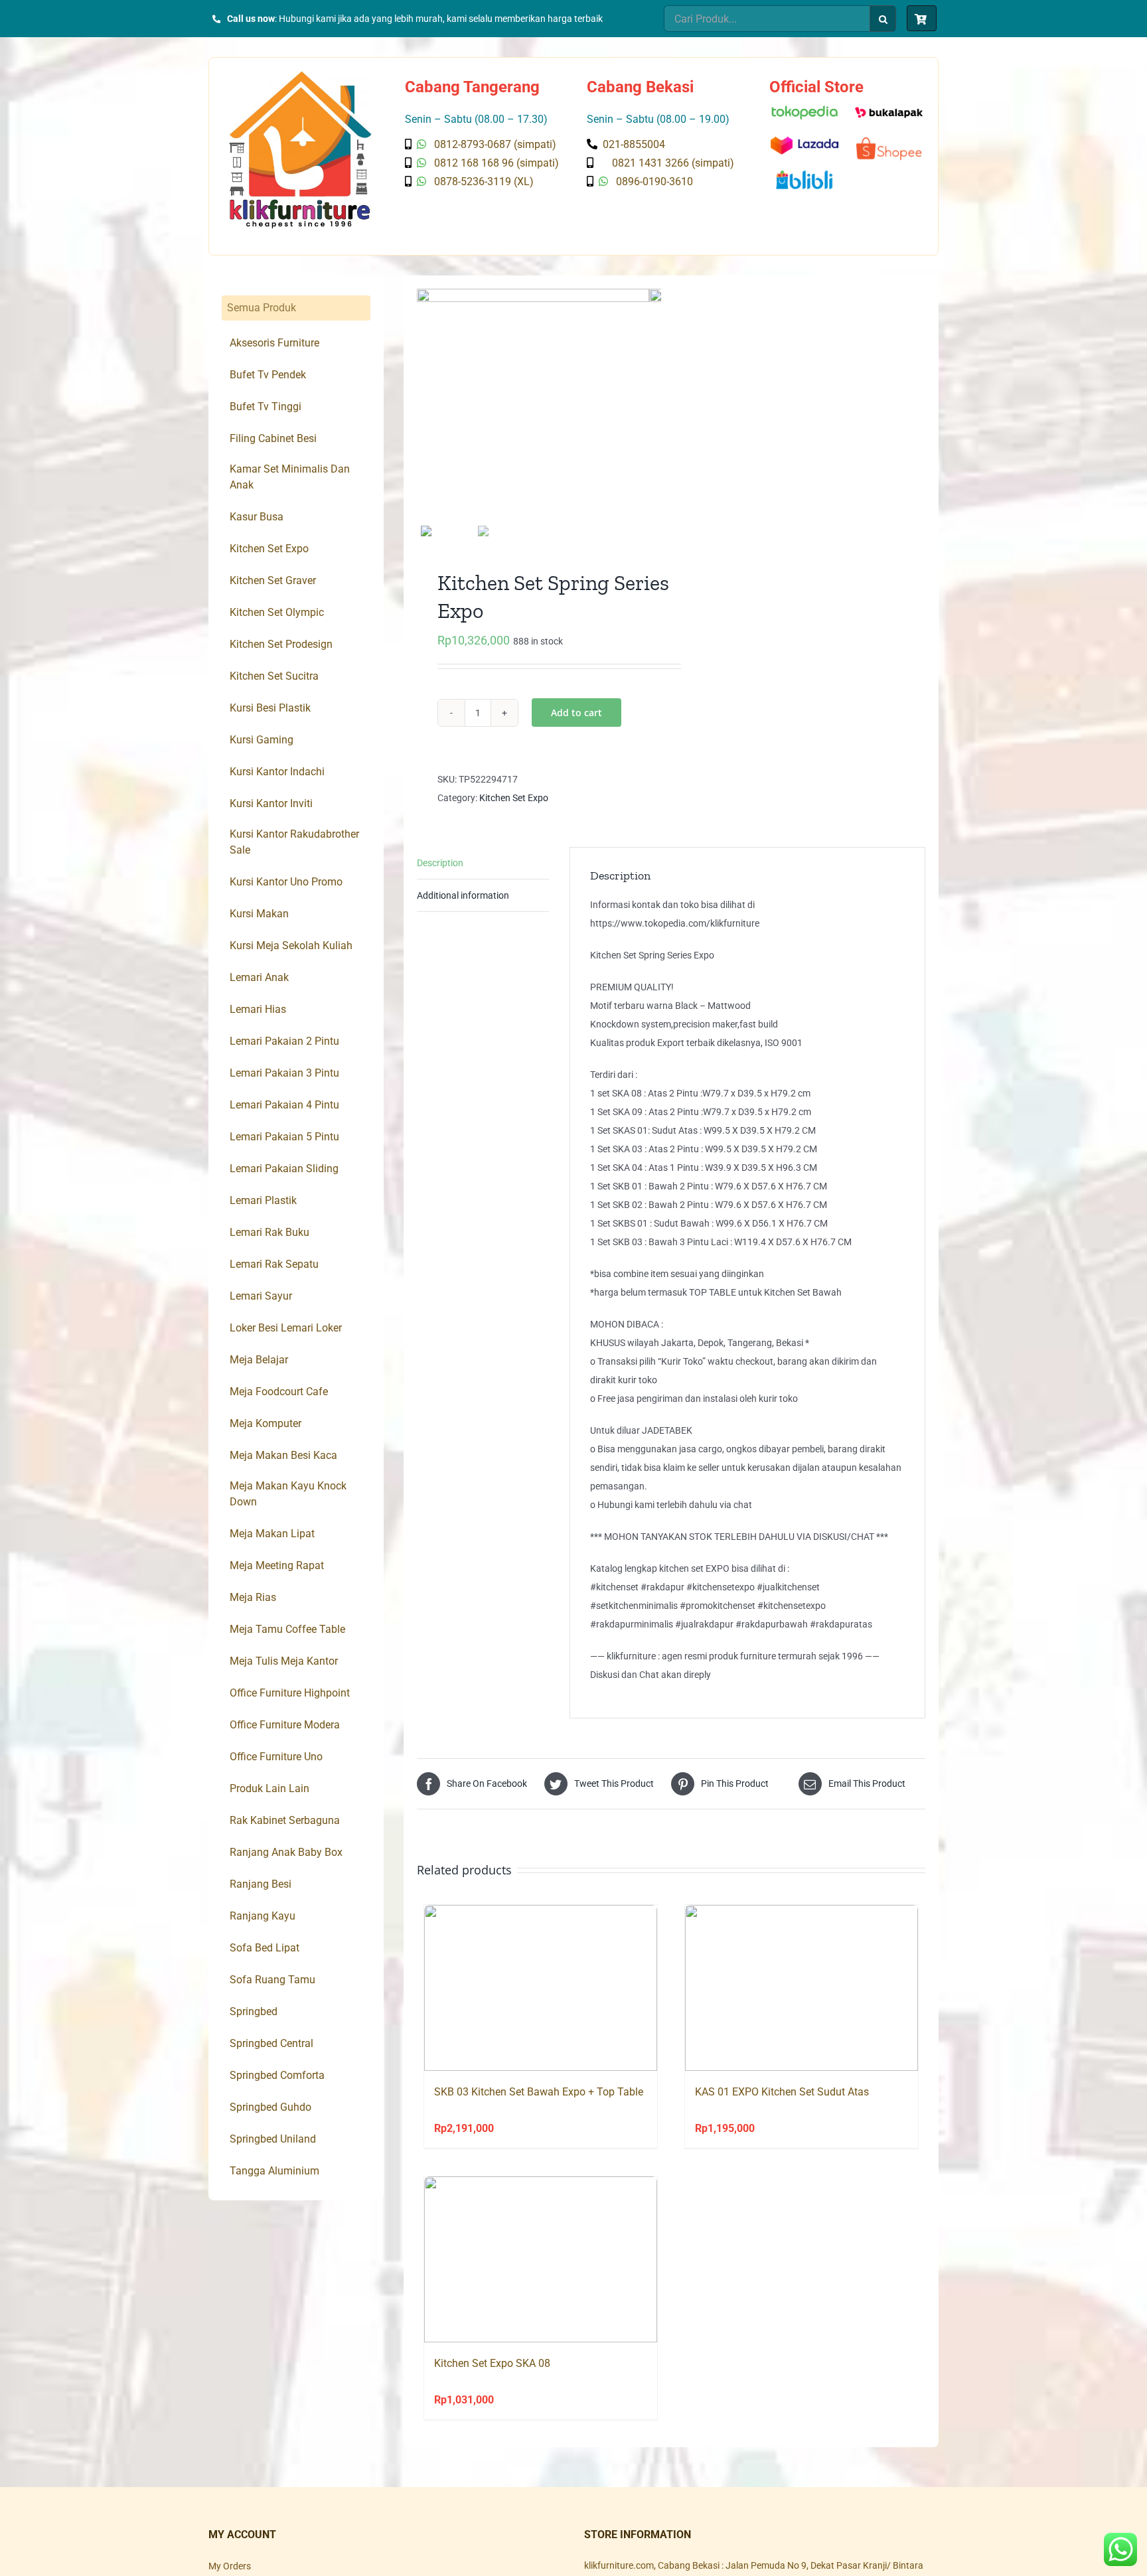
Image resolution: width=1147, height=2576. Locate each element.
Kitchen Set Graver (273, 580)
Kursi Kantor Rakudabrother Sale (294, 842)
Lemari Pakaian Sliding (284, 1169)
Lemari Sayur (261, 1296)
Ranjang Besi (261, 1884)
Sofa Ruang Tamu (272, 1980)
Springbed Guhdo (270, 2107)
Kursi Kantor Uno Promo (286, 882)
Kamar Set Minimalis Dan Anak (290, 477)
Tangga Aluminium (274, 2171)
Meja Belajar (259, 1360)
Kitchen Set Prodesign (281, 644)
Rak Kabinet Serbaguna (285, 1820)
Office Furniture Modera (285, 1725)
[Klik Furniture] (300, 76)
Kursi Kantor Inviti (271, 803)
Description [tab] (440, 863)
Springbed (254, 2011)
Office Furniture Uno (276, 1757)
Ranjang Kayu (263, 1916)
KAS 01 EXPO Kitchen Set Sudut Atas (782, 2092)
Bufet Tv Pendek (268, 375)
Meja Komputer (266, 1423)
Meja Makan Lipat (272, 1534)
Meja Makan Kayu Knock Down (288, 1494)
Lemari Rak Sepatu (274, 1264)
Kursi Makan (259, 914)
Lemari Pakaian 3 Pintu (284, 1073)
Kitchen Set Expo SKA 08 (492, 2363)
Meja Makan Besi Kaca (283, 1455)
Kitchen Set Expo (514, 798)
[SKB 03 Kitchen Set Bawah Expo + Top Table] (541, 1988)
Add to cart (576, 713)
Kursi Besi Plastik (270, 708)
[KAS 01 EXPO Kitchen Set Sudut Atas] (802, 1988)
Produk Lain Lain (269, 1788)
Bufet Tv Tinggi (266, 407)
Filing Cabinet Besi (273, 438)
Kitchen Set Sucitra (274, 676)
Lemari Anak (259, 977)
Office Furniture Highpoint (290, 1693)
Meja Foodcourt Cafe (279, 1392)
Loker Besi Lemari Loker (286, 1328)
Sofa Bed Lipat (265, 1948)
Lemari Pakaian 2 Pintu (284, 1041)
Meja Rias (253, 1597)
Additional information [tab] (463, 895)
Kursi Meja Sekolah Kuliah (291, 946)
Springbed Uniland (273, 2139)
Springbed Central (271, 2043)
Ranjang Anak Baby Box (286, 1852)
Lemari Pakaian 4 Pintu (284, 1105)
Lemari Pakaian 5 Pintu (284, 1137)
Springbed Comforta (277, 2075)
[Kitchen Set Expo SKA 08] (541, 2259)
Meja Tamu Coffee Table (287, 1629)
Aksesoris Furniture (274, 343)
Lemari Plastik (263, 1200)
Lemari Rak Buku (269, 1232)
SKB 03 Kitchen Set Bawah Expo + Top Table (539, 2092)
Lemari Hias (258, 1009)
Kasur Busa (257, 517)
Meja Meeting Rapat (277, 1565)
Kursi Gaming (262, 740)
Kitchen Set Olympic (277, 612)
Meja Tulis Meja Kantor (284, 1661)
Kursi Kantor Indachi (277, 772)
